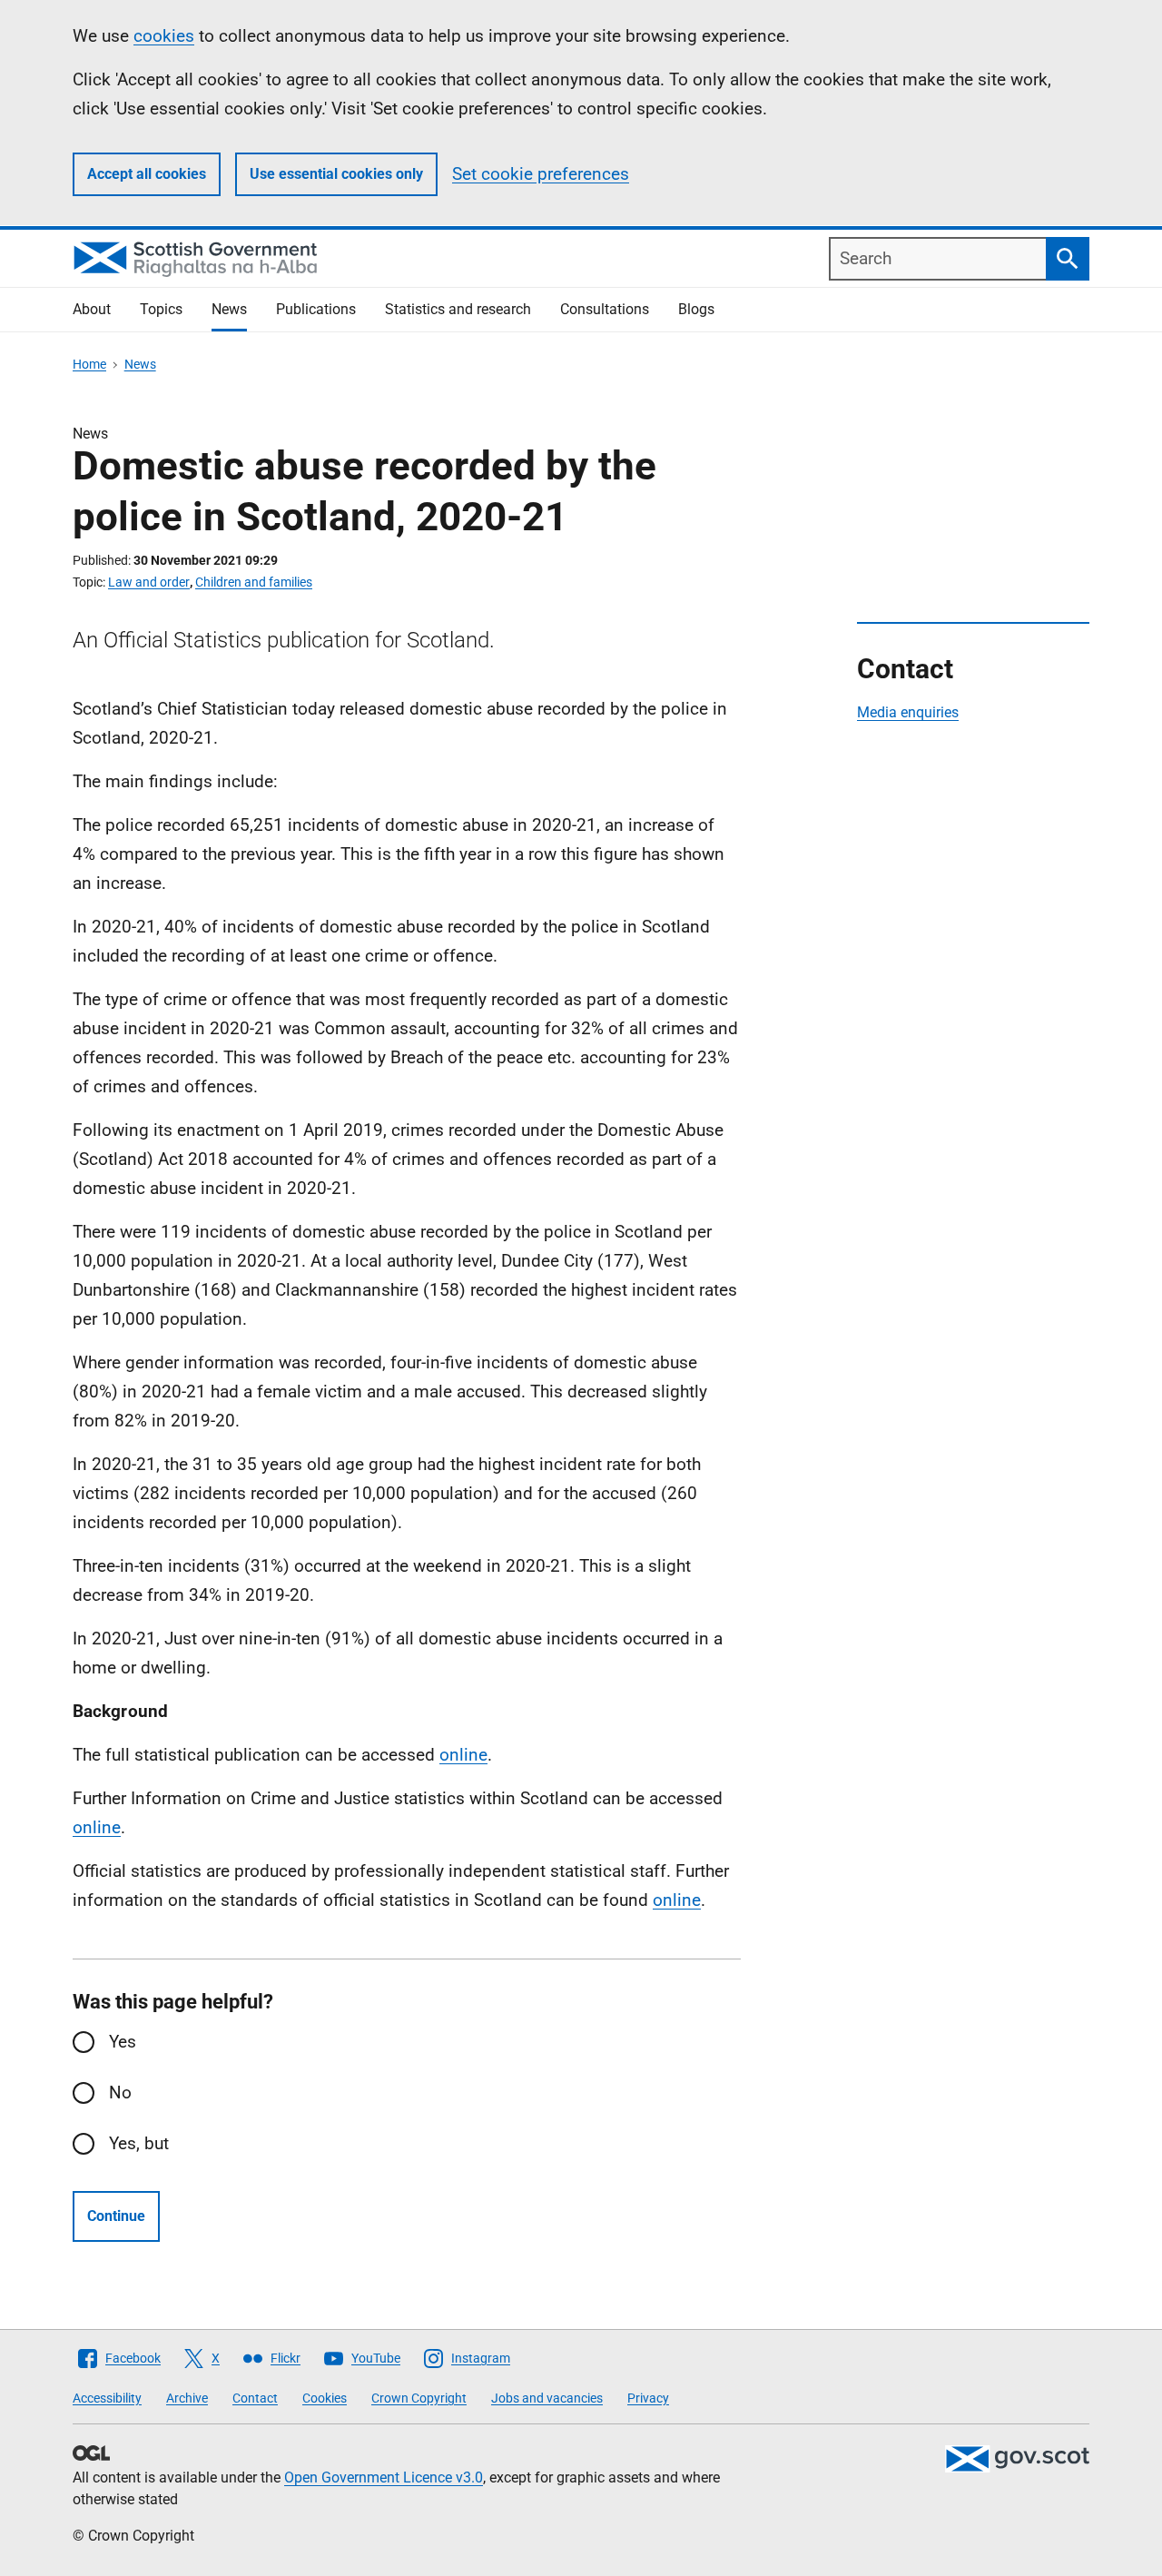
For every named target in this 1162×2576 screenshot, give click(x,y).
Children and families (254, 582)
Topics (161, 309)
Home (89, 364)
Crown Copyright (419, 2398)
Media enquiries (908, 712)
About (92, 309)
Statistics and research (458, 309)
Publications (316, 309)
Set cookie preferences (541, 174)
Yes (123, 2042)
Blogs (696, 309)
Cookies (325, 2398)
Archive (187, 2398)
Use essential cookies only (336, 174)
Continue (116, 2216)
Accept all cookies (147, 174)
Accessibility (107, 2398)
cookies (164, 36)
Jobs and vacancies (547, 2398)
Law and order (149, 582)
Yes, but (139, 2143)
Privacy (648, 2398)
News (229, 309)
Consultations (605, 309)
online (463, 1755)
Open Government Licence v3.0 (384, 2477)
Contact (255, 2398)
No (120, 2092)
